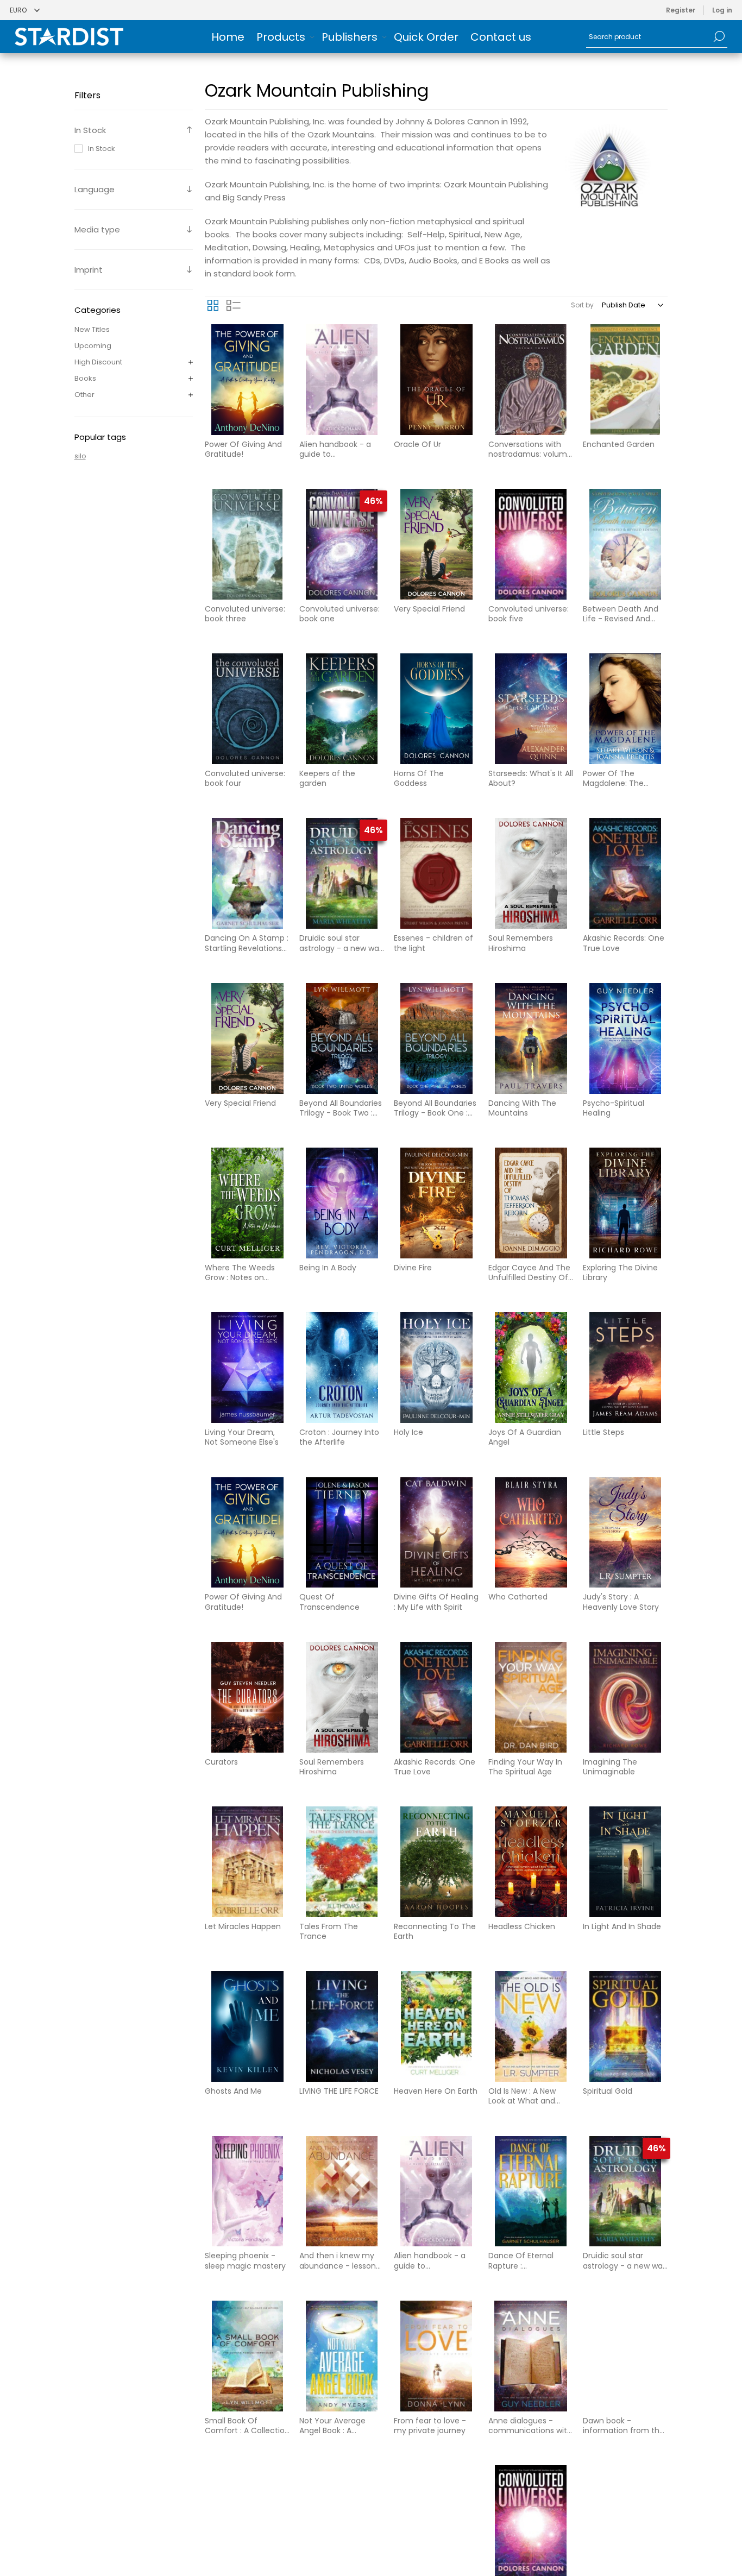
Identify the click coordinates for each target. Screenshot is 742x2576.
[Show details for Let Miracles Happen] (247, 1862)
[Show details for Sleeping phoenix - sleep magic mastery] (247, 2191)
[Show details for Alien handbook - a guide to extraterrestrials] (342, 380)
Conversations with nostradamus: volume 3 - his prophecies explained (530, 449)
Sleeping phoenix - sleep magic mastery (245, 2260)
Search (719, 36)
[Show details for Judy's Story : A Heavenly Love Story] (625, 1533)
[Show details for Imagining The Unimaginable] (625, 1697)
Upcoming (93, 346)
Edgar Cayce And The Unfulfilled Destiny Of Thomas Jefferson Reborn (529, 1273)
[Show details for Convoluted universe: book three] (247, 544)
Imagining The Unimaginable (610, 1767)
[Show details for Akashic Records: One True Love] (625, 873)
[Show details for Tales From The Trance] (342, 1862)
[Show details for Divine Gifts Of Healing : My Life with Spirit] (436, 1533)
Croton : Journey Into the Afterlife (339, 1437)
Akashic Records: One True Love (624, 943)
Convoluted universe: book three (245, 614)
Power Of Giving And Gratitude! (243, 449)
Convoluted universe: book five (529, 614)
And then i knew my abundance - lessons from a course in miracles (339, 2260)
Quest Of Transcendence (329, 1602)
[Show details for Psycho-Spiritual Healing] (625, 1038)
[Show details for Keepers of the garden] (342, 709)
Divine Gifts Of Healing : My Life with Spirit (436, 1602)
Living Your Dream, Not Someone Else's (242, 1437)
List (234, 305)
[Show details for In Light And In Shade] (625, 1862)
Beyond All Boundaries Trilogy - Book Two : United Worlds (341, 1108)
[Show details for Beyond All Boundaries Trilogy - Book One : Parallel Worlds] (436, 1038)
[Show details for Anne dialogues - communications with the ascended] (531, 2356)
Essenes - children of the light (433, 943)
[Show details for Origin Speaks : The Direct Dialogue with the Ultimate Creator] (436, 2521)
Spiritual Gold (608, 2091)
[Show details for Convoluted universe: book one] (342, 544)
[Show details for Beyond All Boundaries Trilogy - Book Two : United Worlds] (342, 1038)
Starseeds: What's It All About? (531, 778)
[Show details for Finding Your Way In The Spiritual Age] (531, 1697)
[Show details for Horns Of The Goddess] (436, 709)
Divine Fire (413, 1268)
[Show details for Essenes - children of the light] (436, 873)
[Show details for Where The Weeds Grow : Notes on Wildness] (247, 1203)
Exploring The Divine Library (620, 1273)
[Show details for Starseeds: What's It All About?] (531, 709)
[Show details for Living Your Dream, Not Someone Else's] (247, 1368)
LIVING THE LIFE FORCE (339, 2091)
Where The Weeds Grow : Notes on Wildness (240, 1273)
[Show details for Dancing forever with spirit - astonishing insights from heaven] (625, 2521)
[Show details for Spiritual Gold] (625, 2026)
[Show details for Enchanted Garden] (625, 380)
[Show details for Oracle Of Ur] (436, 380)
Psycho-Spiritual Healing (614, 1108)
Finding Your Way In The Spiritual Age (525, 1767)
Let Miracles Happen (243, 1926)
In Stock (102, 149)
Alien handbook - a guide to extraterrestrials (335, 449)
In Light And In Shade (622, 1926)
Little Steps (603, 1432)
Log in (722, 10)
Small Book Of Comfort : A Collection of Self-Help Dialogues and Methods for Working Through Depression (247, 2426)
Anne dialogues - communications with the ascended (530, 2426)
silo (80, 456)
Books (85, 378)
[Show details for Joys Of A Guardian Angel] (531, 1368)
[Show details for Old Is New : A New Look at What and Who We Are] (531, 2026)
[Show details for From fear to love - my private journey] (436, 2356)
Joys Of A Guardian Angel (525, 1437)
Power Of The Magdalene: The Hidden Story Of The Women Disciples (621, 778)
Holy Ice (408, 1432)
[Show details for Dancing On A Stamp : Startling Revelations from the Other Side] (247, 873)
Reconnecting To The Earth (435, 1931)
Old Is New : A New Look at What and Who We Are (522, 2096)
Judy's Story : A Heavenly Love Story (621, 1602)
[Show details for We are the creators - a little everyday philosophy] (342, 2521)
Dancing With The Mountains (522, 1108)
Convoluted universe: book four (245, 778)
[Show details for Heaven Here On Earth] (436, 2026)
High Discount (98, 362)
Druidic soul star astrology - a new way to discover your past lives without (341, 943)
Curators (221, 1762)
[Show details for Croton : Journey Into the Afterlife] (342, 1368)
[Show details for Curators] (247, 1697)
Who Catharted (518, 1597)
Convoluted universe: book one (339, 614)
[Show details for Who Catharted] (531, 1533)
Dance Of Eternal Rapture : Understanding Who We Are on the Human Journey (530, 2260)
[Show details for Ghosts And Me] (247, 2026)
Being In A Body (328, 1268)
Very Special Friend (429, 609)
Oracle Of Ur (417, 444)
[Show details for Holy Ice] (436, 1368)
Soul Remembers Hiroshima (521, 943)
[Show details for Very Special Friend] (436, 544)
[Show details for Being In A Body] (342, 1203)
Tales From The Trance (329, 1931)
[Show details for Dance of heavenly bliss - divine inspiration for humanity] (247, 2521)
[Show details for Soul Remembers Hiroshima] (531, 873)
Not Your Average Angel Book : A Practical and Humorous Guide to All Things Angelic (341, 2426)
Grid (213, 305)
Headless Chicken (522, 1926)
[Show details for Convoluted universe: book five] (531, 544)
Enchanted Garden (619, 444)
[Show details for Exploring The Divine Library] (625, 1203)
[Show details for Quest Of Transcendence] (342, 1533)
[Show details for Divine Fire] (436, 1203)
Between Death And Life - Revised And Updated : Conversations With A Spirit (624, 614)
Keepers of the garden (327, 778)
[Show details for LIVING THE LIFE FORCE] (342, 2026)
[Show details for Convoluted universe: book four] (247, 709)
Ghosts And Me (233, 2091)
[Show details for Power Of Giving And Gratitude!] (247, 380)
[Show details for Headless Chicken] (531, 1862)
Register (681, 10)
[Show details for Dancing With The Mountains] (531, 1038)
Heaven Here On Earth (436, 2091)
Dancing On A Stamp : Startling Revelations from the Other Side (247, 943)
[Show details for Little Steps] (625, 1368)
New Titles (92, 329)
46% (373, 501)
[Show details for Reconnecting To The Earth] (436, 1862)
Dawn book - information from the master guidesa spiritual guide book (624, 2426)
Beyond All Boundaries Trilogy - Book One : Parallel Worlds (435, 1108)
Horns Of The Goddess (419, 778)
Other (84, 395)
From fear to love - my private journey (430, 2426)
